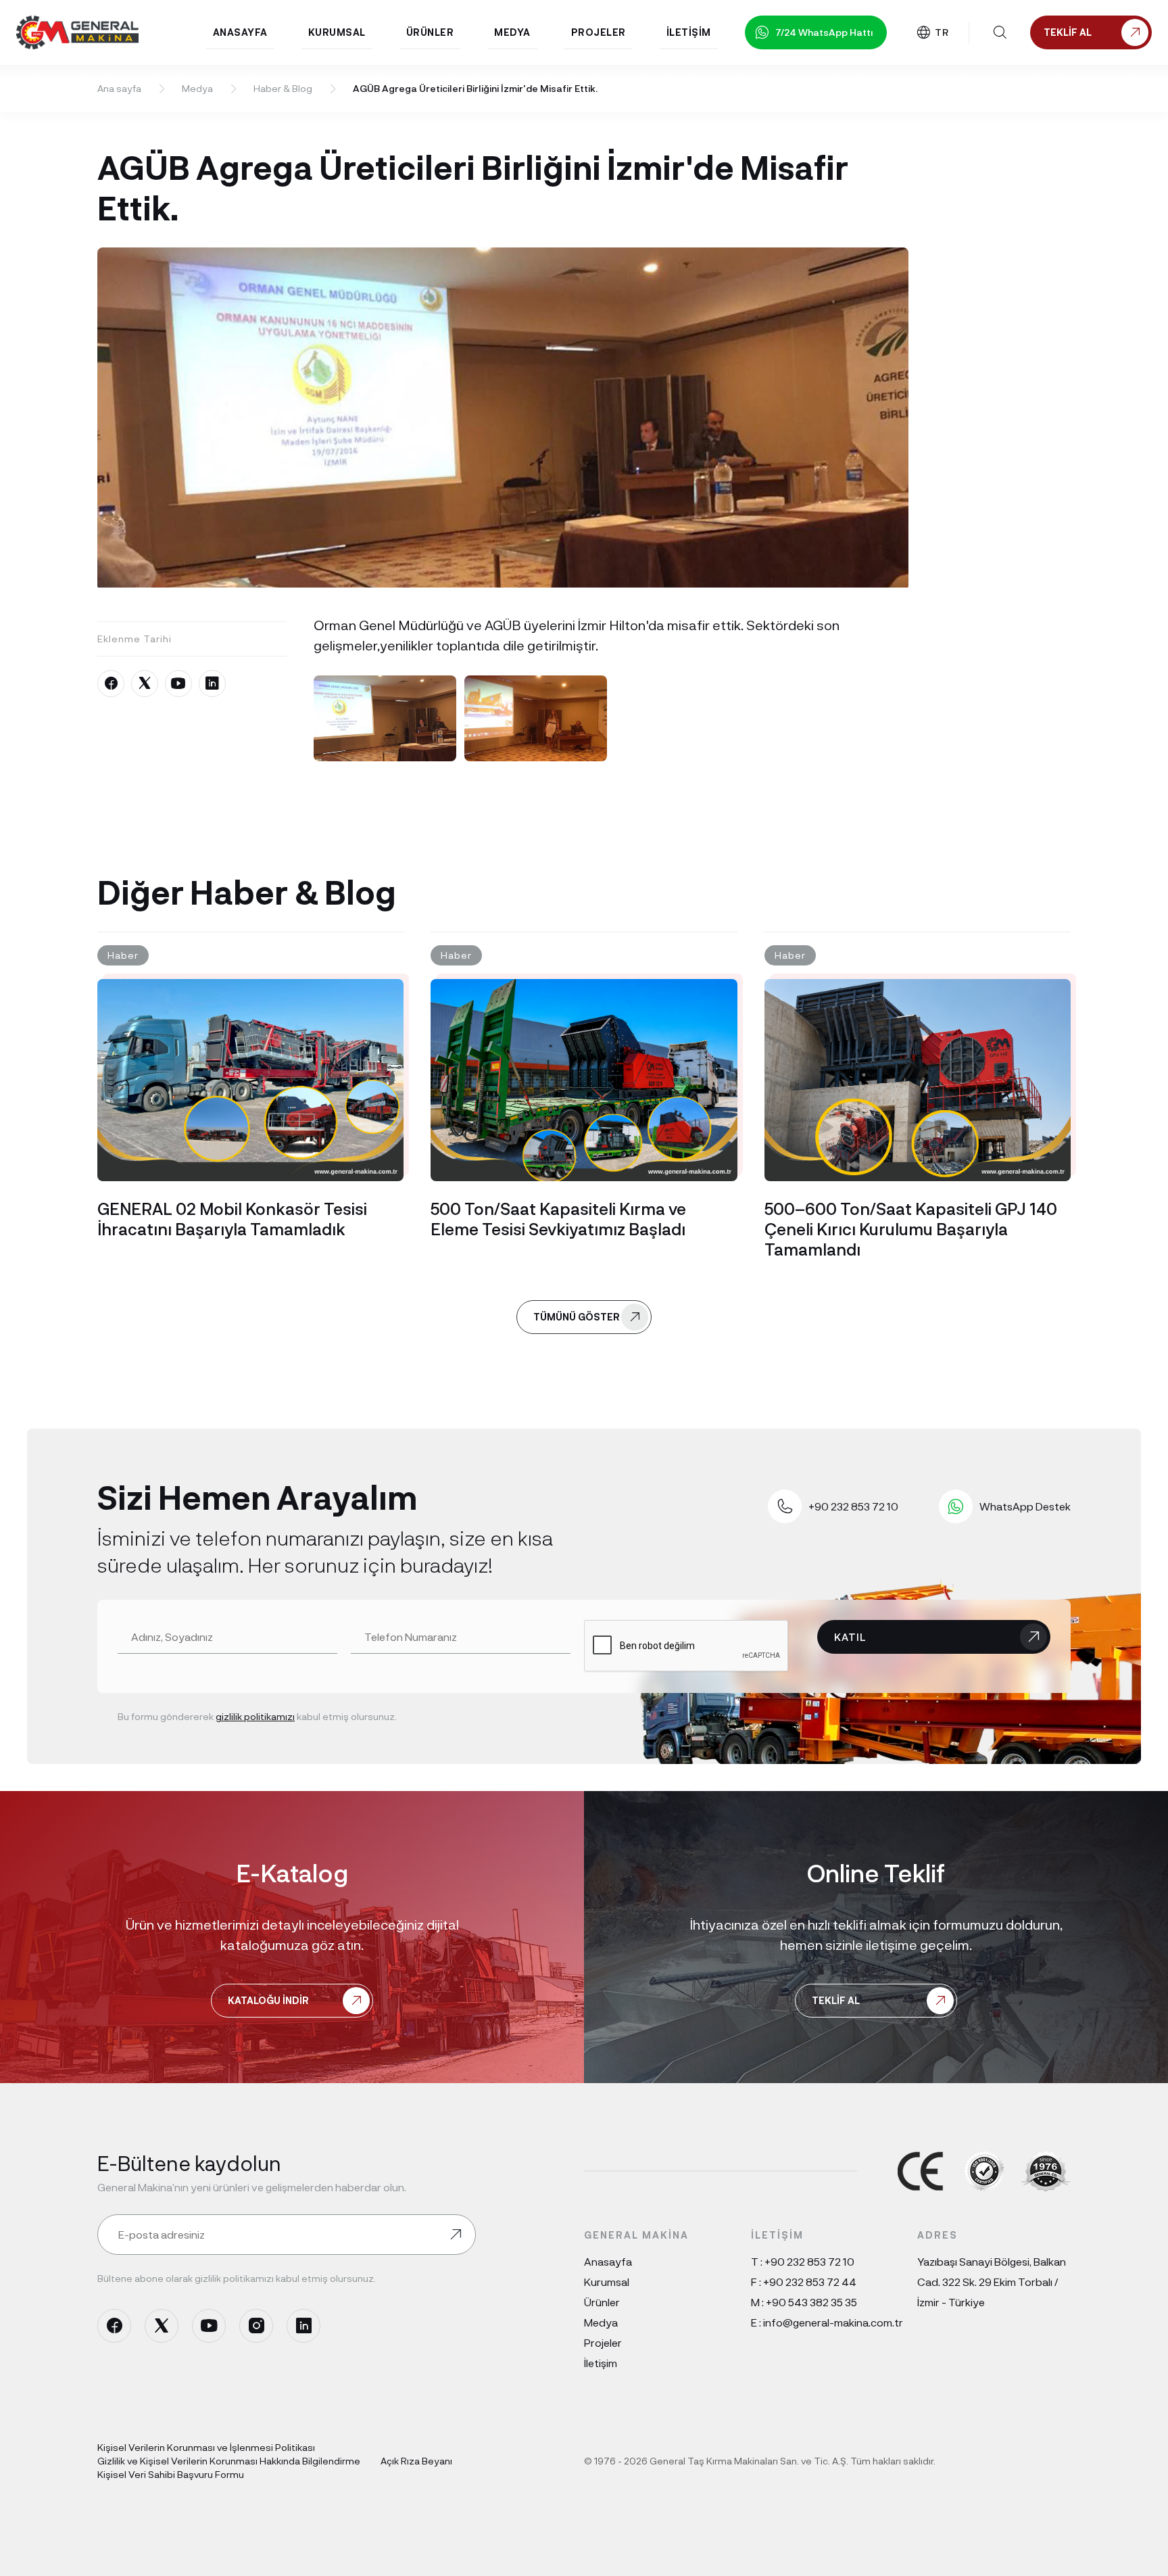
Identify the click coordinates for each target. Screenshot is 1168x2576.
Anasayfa (608, 2261)
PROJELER (599, 32)
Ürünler (602, 2302)
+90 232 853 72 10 (809, 2261)
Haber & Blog (283, 88)
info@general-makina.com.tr (833, 2322)
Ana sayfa (119, 88)
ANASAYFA (240, 32)
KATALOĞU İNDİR (268, 2000)
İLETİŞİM (689, 32)
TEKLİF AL (836, 2000)
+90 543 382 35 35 (811, 2302)
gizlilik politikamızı (255, 1716)
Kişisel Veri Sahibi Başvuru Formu (171, 2474)
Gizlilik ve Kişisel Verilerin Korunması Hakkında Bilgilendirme (229, 2461)
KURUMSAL (337, 32)
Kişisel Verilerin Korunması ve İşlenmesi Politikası (206, 2447)
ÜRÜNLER (430, 32)
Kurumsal (607, 2282)
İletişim (601, 2363)
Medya (197, 88)
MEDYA (512, 32)
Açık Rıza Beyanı (416, 2461)
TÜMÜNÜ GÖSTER (577, 1317)
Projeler (603, 2342)
